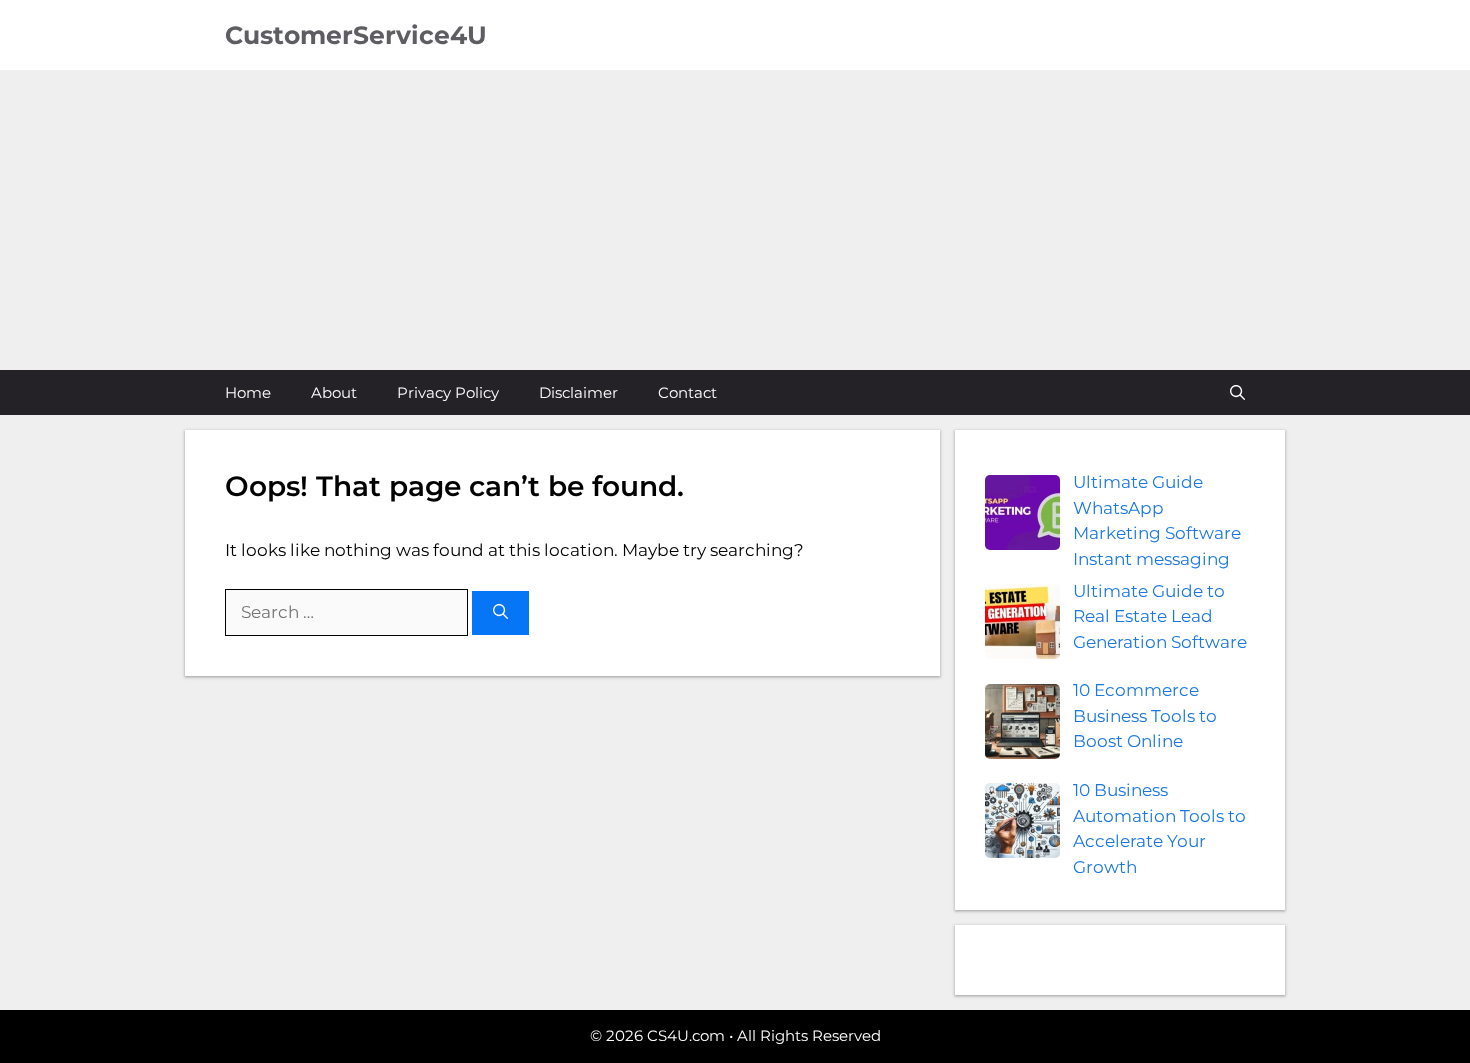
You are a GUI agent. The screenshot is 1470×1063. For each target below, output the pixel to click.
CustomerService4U (356, 35)
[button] (1237, 392)
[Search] (500, 613)
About (334, 392)
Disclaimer (578, 392)
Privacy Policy (448, 392)
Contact (687, 392)
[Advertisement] (735, 220)
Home (248, 392)
